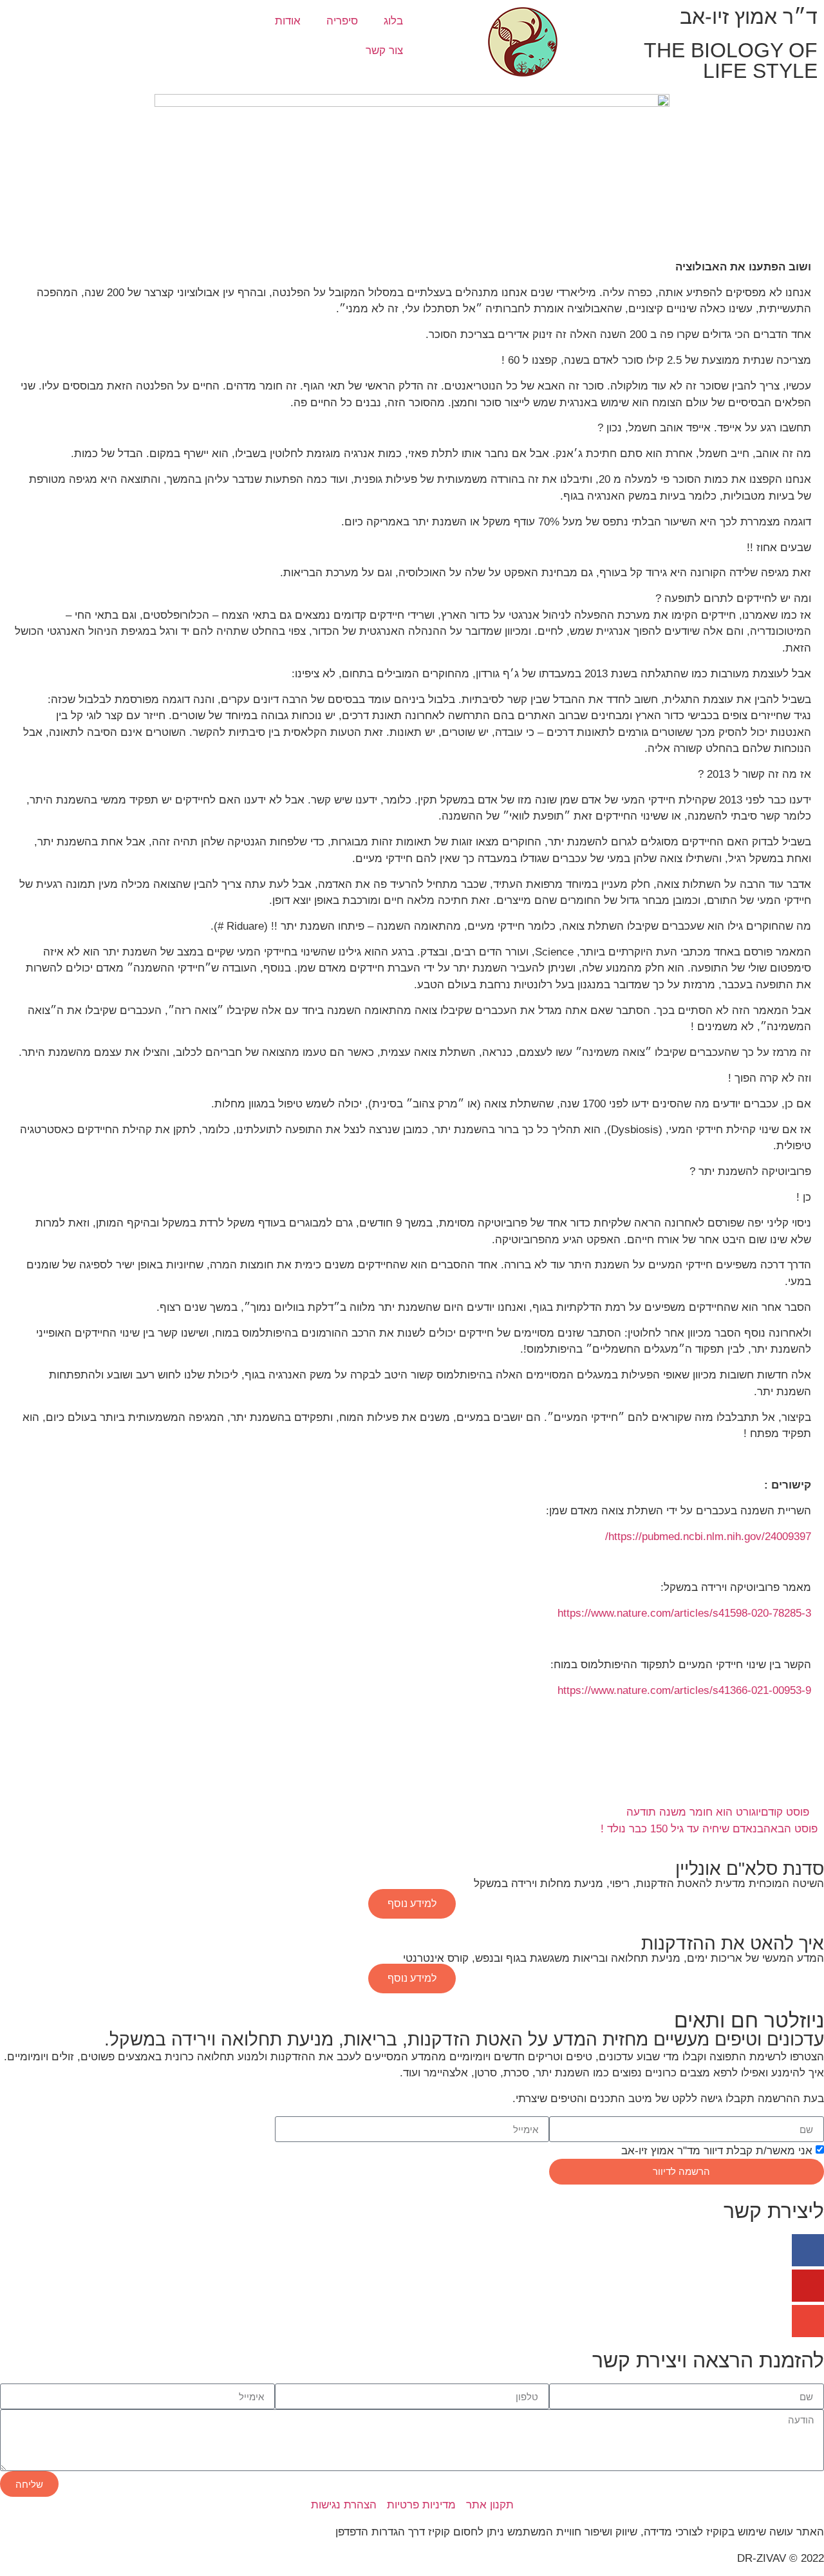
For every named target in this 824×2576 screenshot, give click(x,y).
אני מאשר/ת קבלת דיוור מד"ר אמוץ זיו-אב (717, 2151)
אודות (288, 21)
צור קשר (384, 51)
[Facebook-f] (808, 2250)
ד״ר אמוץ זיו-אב (749, 17)
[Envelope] (808, 2321)
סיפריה (342, 21)
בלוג (393, 21)
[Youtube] (808, 2286)
